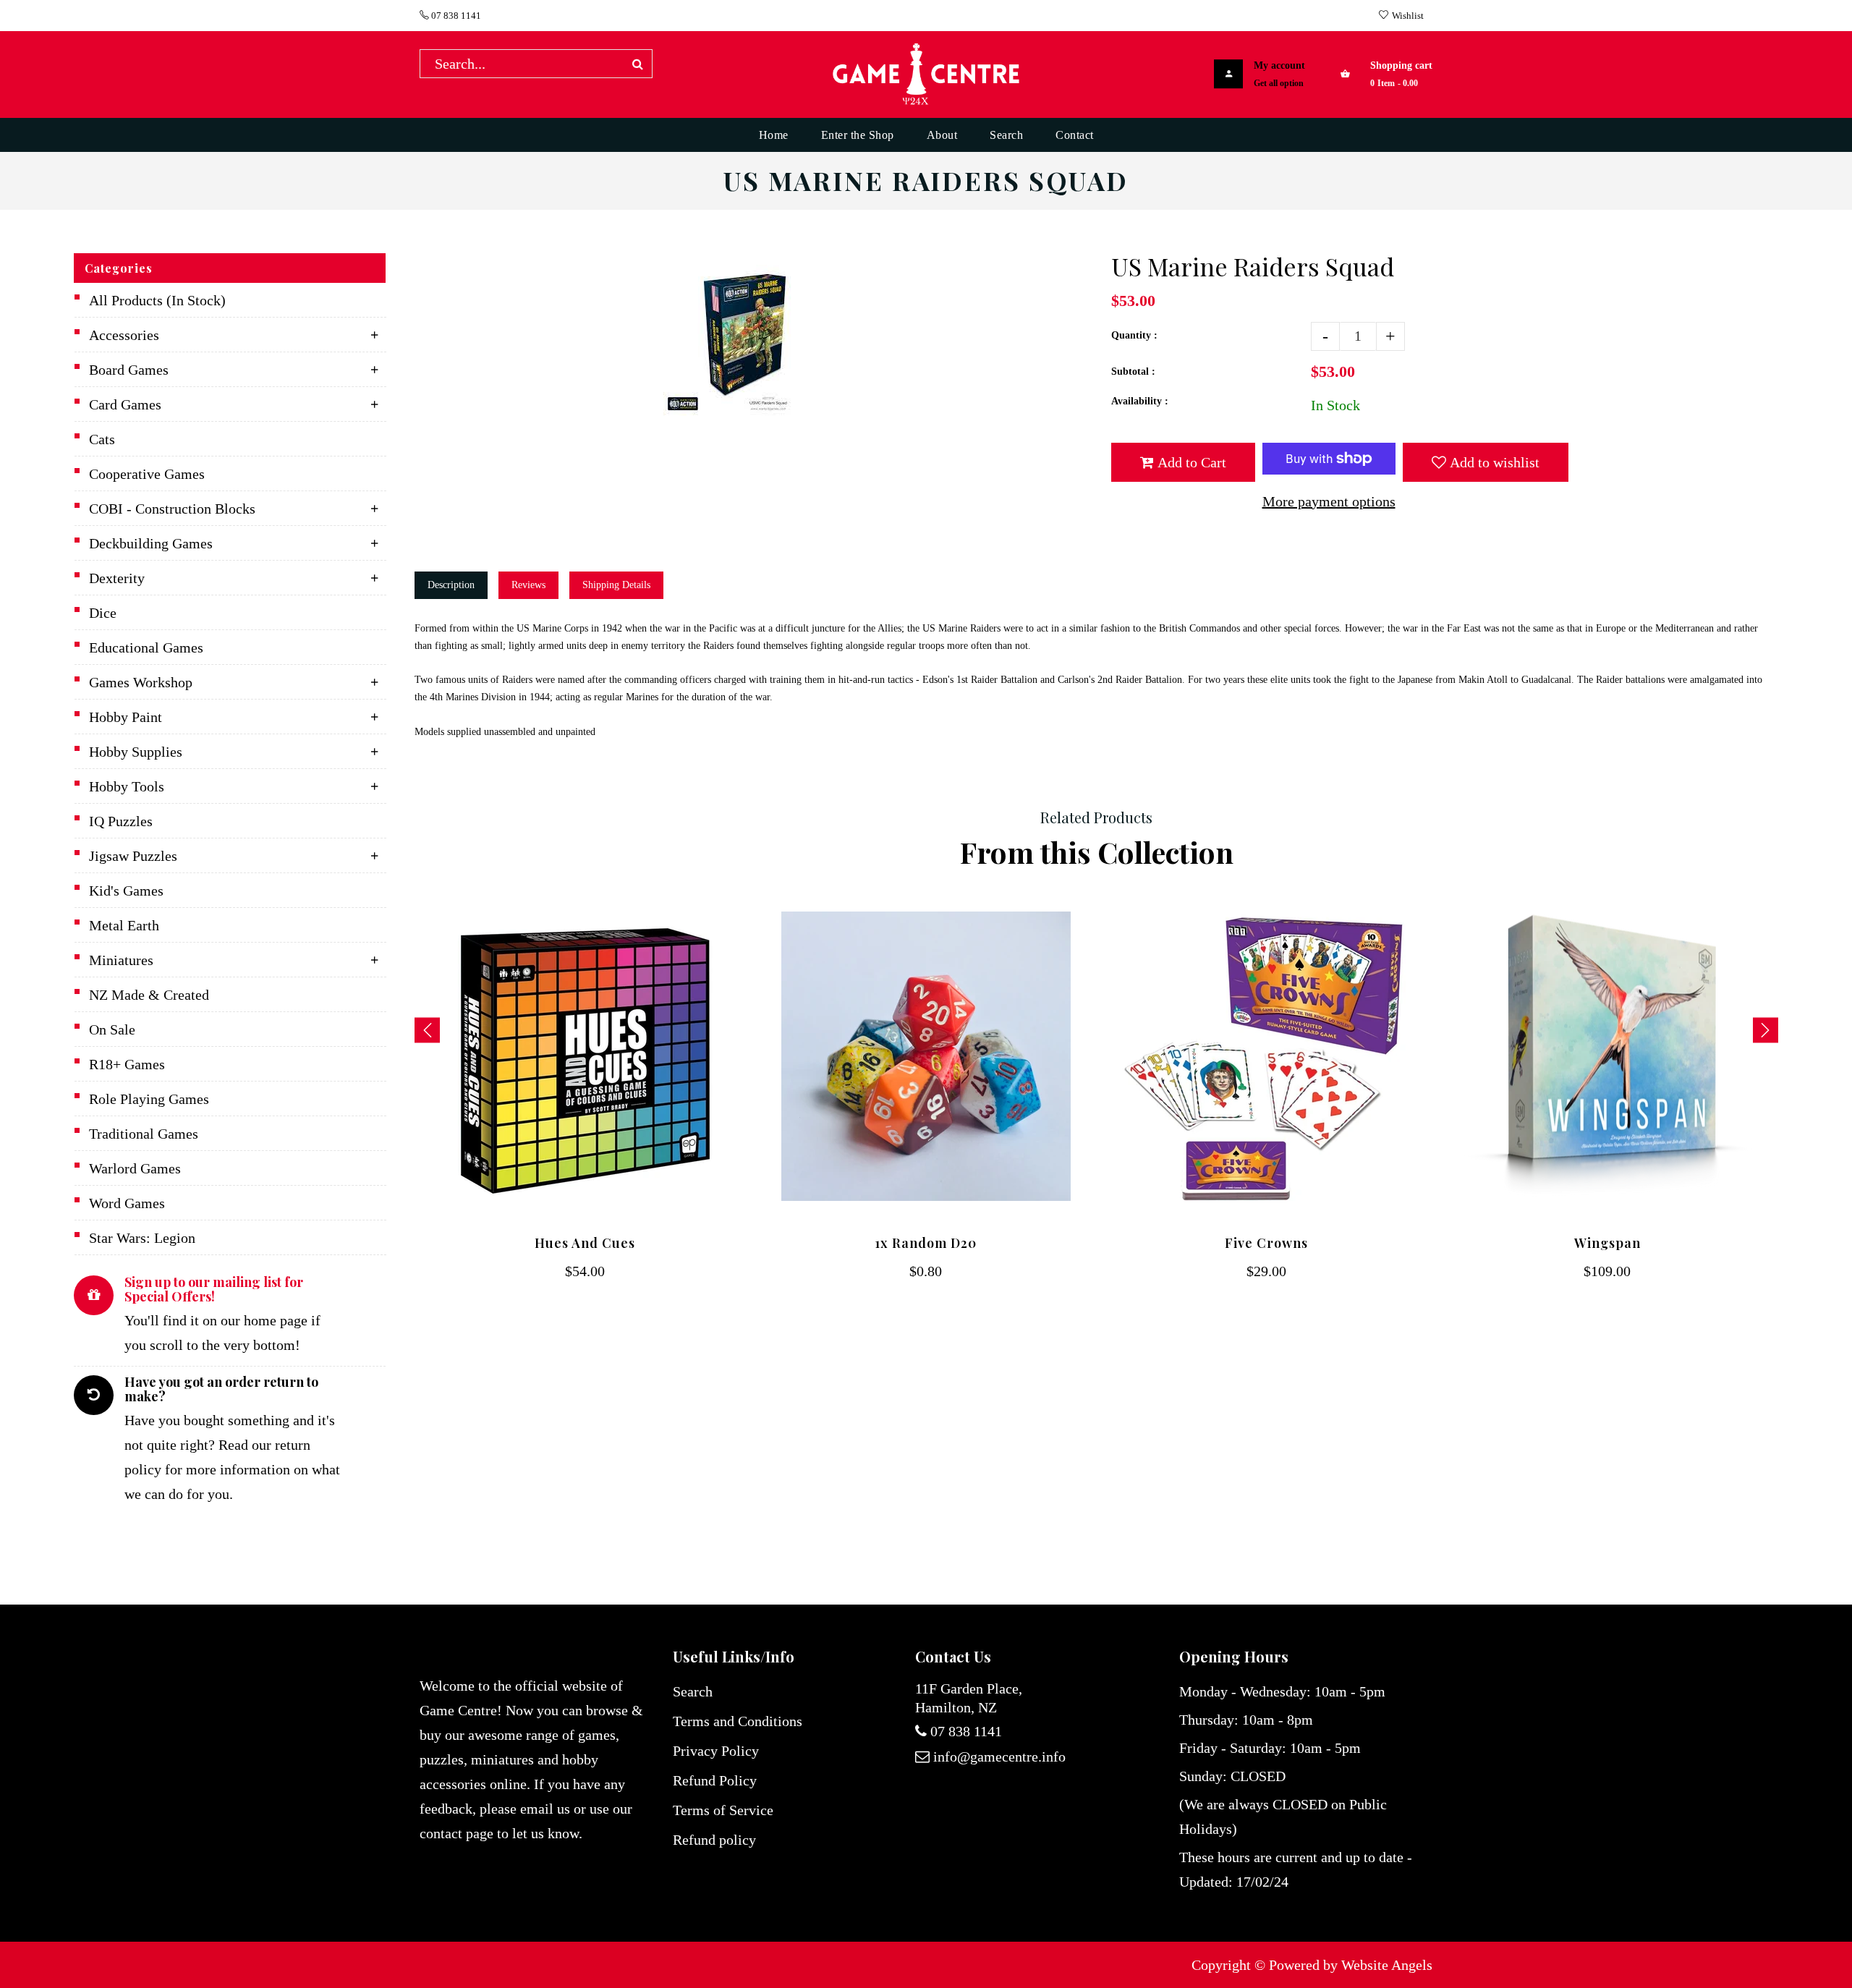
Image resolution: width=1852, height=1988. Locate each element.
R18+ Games (127, 1064)
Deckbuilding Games (151, 543)
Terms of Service (723, 1810)
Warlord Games (135, 1168)
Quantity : (1134, 335)
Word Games (127, 1203)
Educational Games (146, 647)
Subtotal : (1133, 371)
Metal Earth (124, 925)
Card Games (125, 404)
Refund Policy (715, 1780)
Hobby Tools (127, 786)
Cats (102, 439)
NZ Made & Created (149, 995)
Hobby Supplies (136, 752)
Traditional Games (144, 1134)
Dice (103, 613)
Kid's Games (126, 891)
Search (693, 1691)
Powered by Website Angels (1351, 1965)
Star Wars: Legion (142, 1238)
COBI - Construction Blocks (172, 509)
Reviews (528, 585)
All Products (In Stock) (157, 300)
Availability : (1140, 401)
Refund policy (714, 1840)
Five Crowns (1266, 1243)
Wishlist (1408, 16)
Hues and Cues (585, 1243)
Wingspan (1607, 1243)
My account (1279, 65)
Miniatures (121, 960)
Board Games (129, 370)
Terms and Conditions (738, 1721)
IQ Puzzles (121, 821)
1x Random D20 (926, 1243)
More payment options (1329, 501)
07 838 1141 (455, 16)
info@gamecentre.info (999, 1757)
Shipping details (616, 585)
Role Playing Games (149, 1099)
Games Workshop (141, 682)
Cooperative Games (147, 474)
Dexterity (117, 578)
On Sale (112, 1029)
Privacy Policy (716, 1751)
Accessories (124, 335)
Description (451, 585)
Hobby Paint (126, 717)
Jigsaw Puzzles (133, 856)
